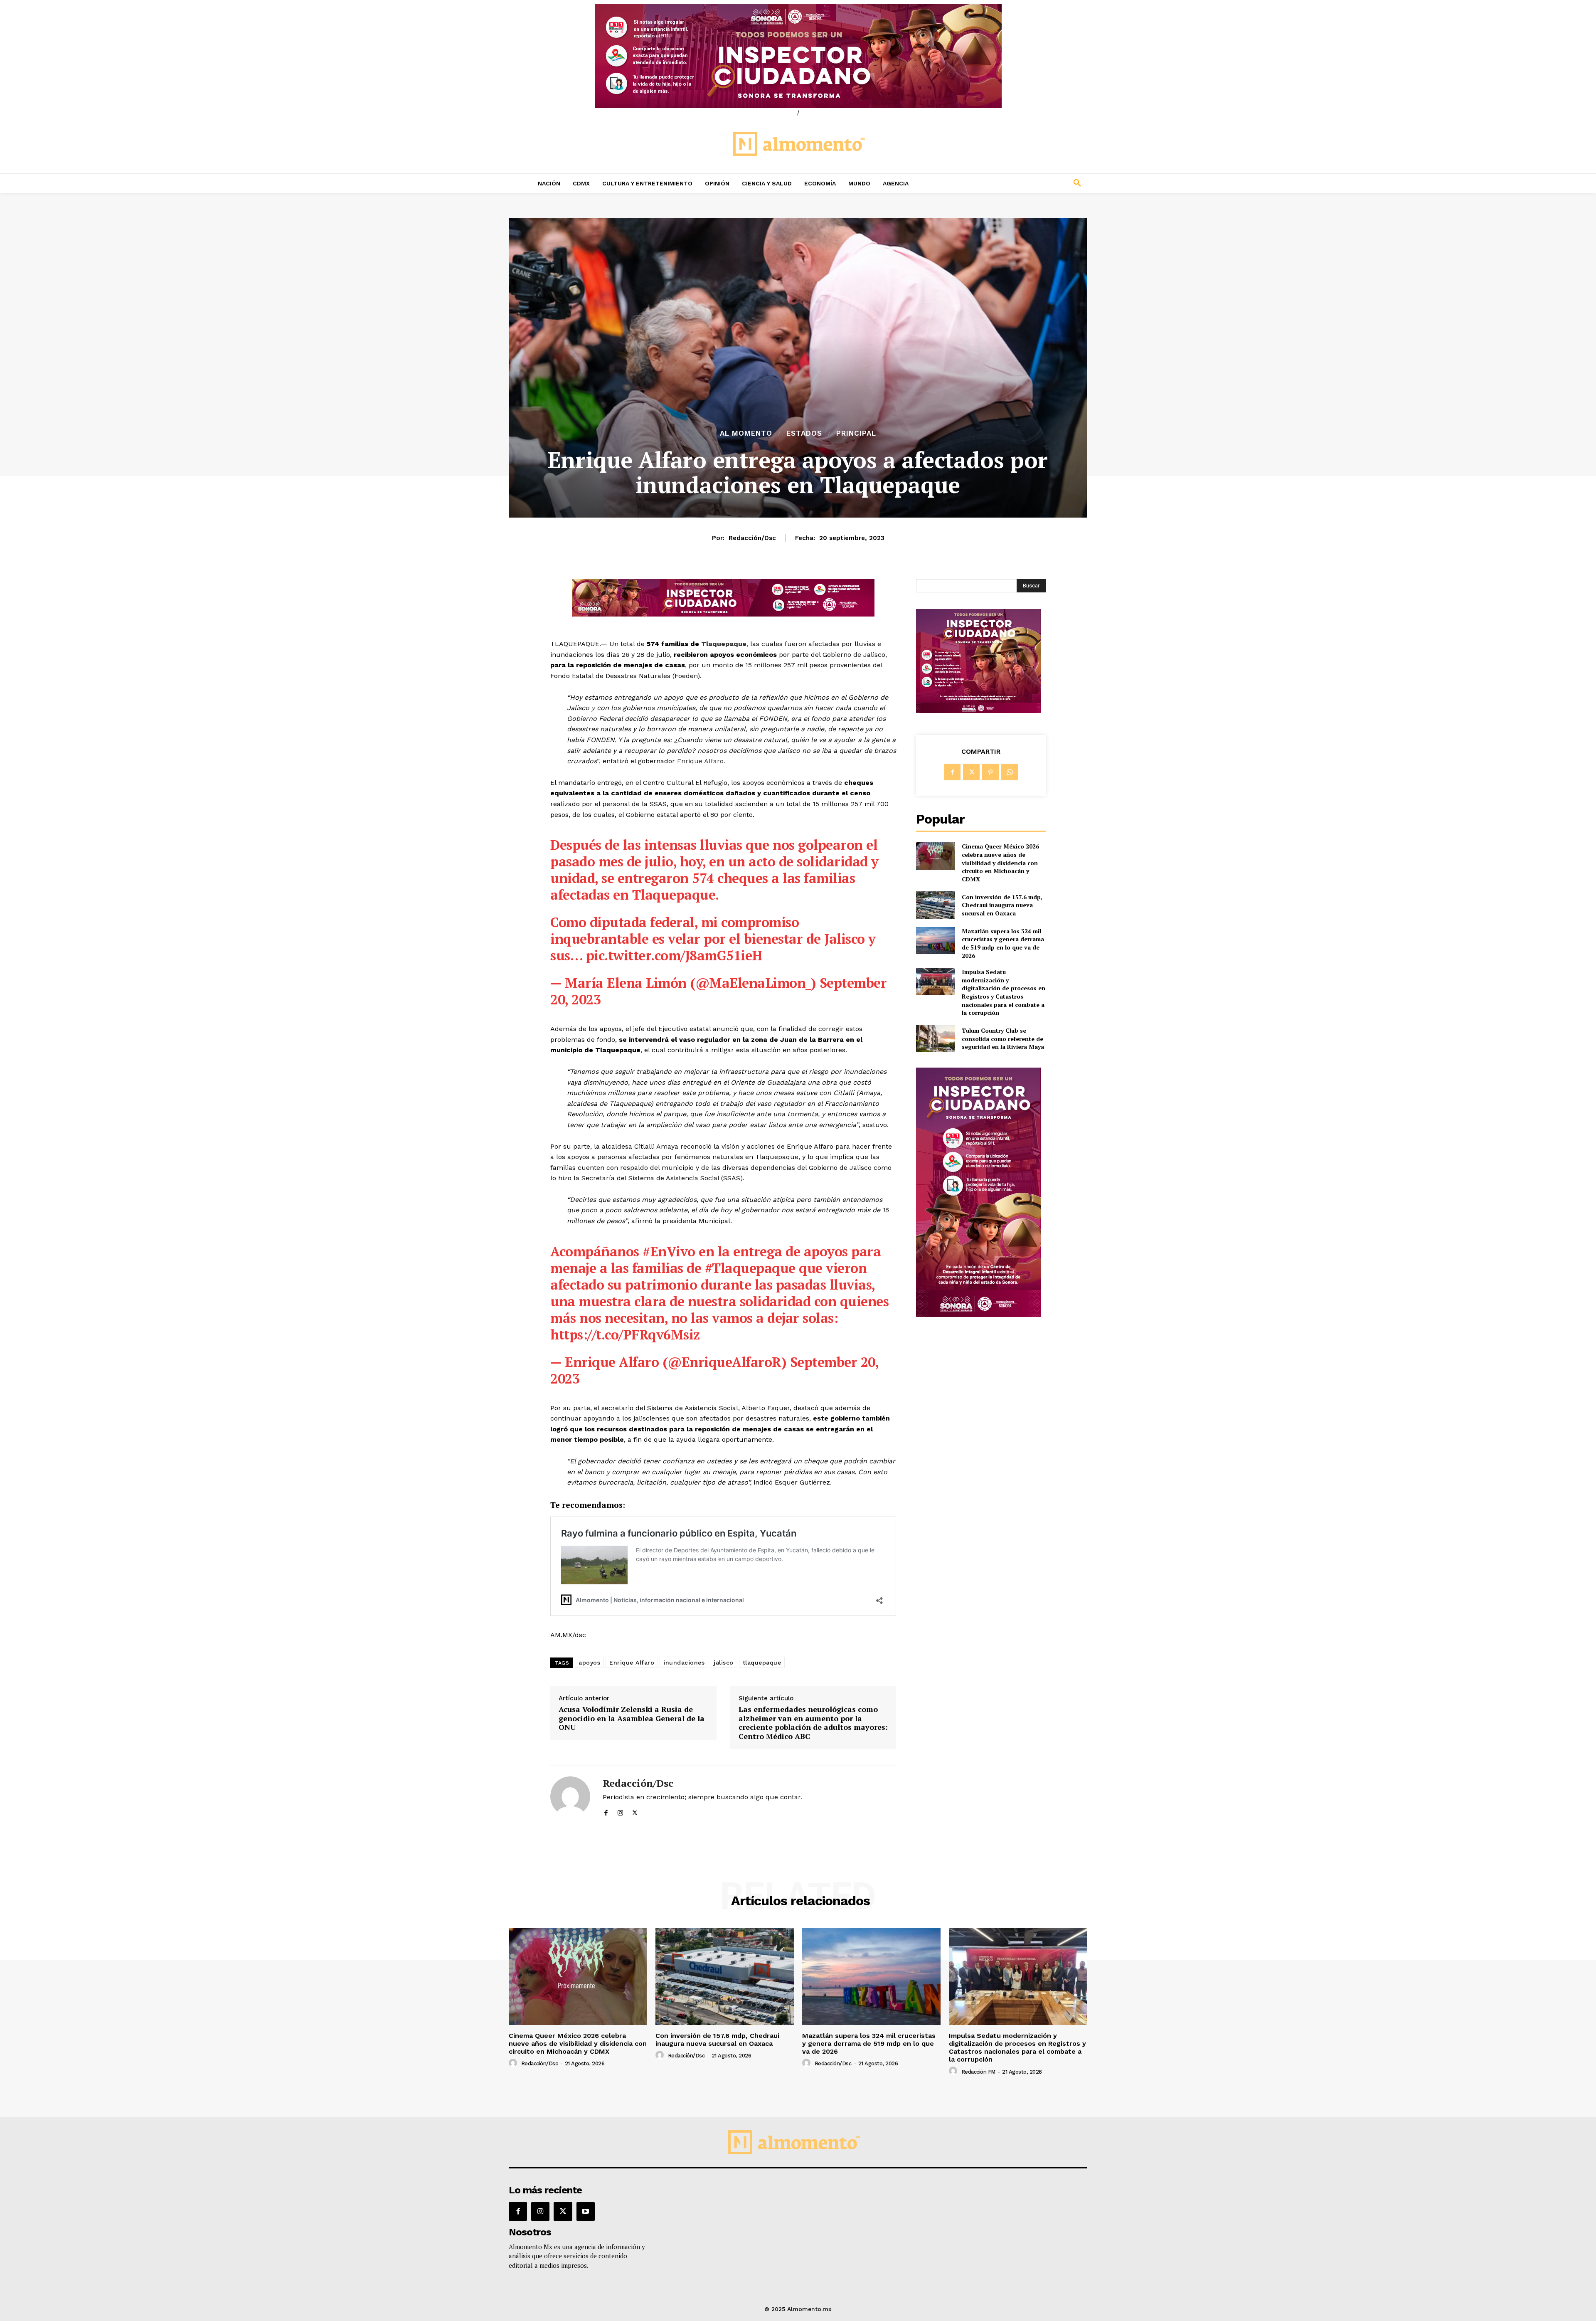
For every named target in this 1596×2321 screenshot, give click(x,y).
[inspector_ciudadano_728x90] (723, 614)
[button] (1022, 183)
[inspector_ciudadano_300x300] (978, 711)
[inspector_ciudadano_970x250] (798, 56)
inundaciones (684, 1662)
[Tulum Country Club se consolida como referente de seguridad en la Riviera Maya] (935, 1039)
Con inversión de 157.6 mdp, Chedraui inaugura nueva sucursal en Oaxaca (1002, 905)
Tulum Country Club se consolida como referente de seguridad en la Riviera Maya (1003, 1038)
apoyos (589, 1662)
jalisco (724, 1662)
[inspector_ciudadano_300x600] (978, 1315)
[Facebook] (606, 1811)
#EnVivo (669, 1251)
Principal (856, 433)
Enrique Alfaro (632, 1662)
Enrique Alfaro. (702, 761)
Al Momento (746, 433)
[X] (635, 1811)
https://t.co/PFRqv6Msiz (625, 1334)
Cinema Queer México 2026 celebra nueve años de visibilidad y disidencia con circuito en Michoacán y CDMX (1000, 862)
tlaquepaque (762, 1662)
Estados (804, 433)
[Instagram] (620, 1811)
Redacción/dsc (752, 538)
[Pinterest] (990, 772)
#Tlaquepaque (750, 1268)
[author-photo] (514, 2063)
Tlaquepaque (724, 644)
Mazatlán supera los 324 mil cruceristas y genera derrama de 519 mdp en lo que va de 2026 (1003, 943)
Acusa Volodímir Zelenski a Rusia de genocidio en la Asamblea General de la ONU (632, 1718)
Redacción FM (978, 2072)
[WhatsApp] (1010, 772)
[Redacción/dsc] (570, 1796)
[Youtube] (586, 2211)
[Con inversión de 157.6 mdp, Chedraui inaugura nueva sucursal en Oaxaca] (935, 905)
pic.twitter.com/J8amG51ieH (674, 955)
